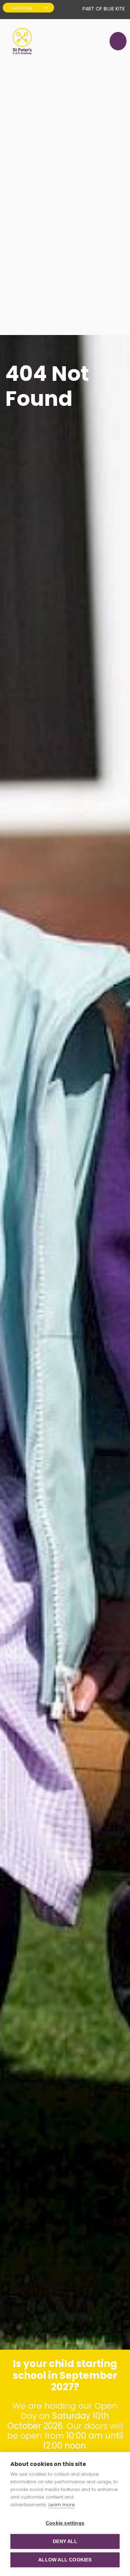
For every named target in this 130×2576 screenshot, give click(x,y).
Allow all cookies (65, 2560)
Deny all (65, 2541)
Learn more (62, 2505)
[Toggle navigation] (115, 41)
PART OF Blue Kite (104, 9)
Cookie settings (65, 2523)
